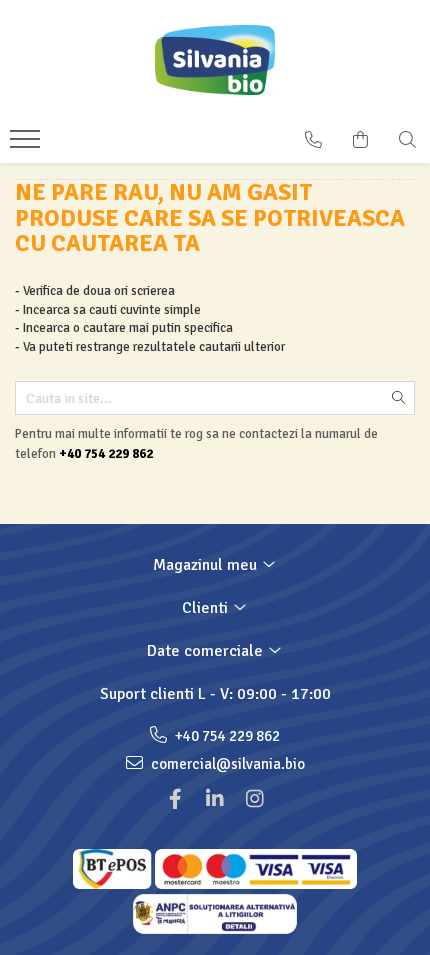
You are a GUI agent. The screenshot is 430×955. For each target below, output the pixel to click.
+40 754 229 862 (226, 736)
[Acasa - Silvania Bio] (215, 60)
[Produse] (27, 145)
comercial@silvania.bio (226, 764)
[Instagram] (255, 799)
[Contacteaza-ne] (313, 140)
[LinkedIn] (215, 799)
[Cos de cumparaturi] (360, 140)
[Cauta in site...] (407, 140)
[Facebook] (175, 799)
